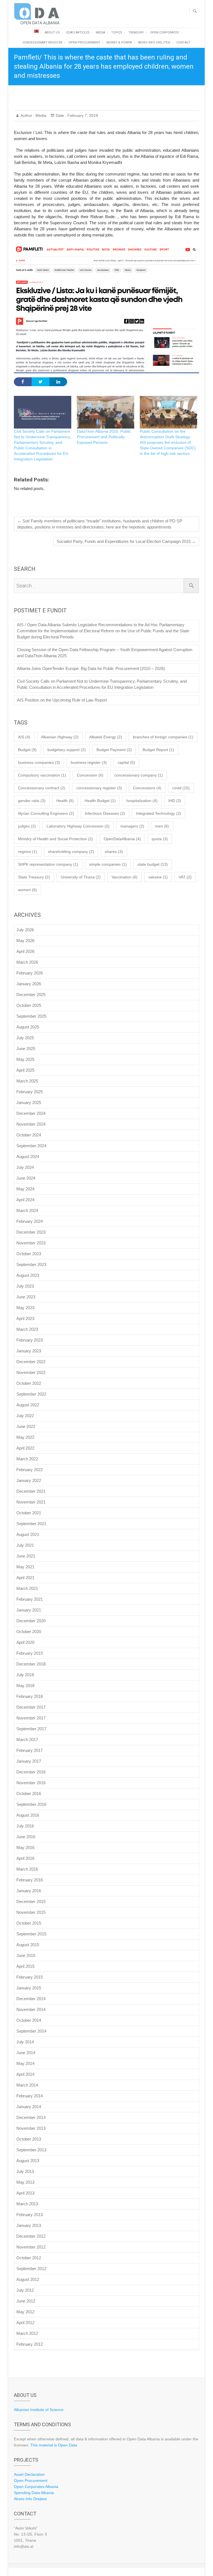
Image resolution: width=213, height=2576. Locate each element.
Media (100, 33)
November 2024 (31, 1124)
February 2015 (30, 1977)
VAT (185, 877)
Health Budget (100, 801)
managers (132, 826)
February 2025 (30, 1092)
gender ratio (32, 801)
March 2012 (27, 2333)
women (27, 890)
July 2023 (25, 1286)
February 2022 (30, 1470)
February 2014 (30, 2096)
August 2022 (28, 1405)
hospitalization (142, 801)
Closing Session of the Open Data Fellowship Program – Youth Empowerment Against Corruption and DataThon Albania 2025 (105, 653)
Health (65, 801)
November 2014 (31, 2009)
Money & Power (119, 42)
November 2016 (31, 1783)
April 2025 (25, 1070)
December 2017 (31, 1707)
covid (181, 788)
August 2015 (28, 1945)
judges (27, 826)
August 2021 (28, 1534)
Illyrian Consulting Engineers (46, 813)
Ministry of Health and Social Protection (55, 839)
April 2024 (25, 1200)
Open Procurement (84, 42)
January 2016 (29, 1891)
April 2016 (25, 1858)
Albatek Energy (106, 737)
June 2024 (26, 1178)
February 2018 (30, 1696)
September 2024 (31, 1146)
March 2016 (27, 1869)
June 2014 (26, 2053)
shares (114, 852)
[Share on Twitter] (40, 382)
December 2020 (31, 1621)
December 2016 (31, 1772)
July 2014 (25, 2042)
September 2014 (31, 2031)
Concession (90, 775)
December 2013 (31, 2117)
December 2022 (31, 1362)
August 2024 (28, 1157)
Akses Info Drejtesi (154, 42)
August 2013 (28, 2161)
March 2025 (27, 1081)
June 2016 (26, 1837)
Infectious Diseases (105, 813)
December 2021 (31, 1491)
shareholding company (71, 852)
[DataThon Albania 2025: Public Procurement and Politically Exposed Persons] (106, 412)
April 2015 (25, 1966)
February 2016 (30, 1880)
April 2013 (25, 2193)
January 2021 (29, 1610)
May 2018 (25, 1686)
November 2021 (31, 1502)
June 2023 (26, 1297)
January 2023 (29, 1351)
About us (52, 33)
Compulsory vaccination (42, 775)
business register (89, 762)
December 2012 (31, 2236)
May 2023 (25, 1308)
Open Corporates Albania (36, 2487)
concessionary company (139, 775)
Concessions (147, 788)
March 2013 (27, 2204)
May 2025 (25, 1059)
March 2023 (27, 1329)
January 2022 (29, 1480)
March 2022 (27, 1459)
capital (126, 762)
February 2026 (30, 973)
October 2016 (29, 1794)
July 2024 (25, 1167)
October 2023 (29, 1254)
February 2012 (30, 2344)
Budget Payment (114, 750)
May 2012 (25, 2312)
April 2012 (25, 2323)
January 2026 (29, 984)
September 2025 (31, 1016)
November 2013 (31, 2128)
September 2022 (31, 1394)
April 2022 (25, 1448)
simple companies (108, 864)
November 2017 (31, 1718)
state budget (153, 864)
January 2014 (29, 2107)
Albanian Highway (60, 737)
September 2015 (31, 1934)
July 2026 (25, 930)
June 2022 (26, 1426)
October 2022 (29, 1383)
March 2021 (27, 1588)
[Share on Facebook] (23, 382)
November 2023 (31, 1243)
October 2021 (29, 1513)
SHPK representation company (48, 864)
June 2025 (26, 1049)
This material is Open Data (54, 2445)
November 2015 (31, 1912)
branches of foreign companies (163, 737)
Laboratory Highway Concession (78, 826)
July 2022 (25, 1416)
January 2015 (29, 1988)
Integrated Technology (159, 813)
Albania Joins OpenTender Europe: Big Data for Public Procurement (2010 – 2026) (91, 668)
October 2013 (29, 2139)
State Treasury (34, 877)
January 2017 (29, 1761)
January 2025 (29, 1103)
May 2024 (25, 1189)
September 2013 (31, 2150)
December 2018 (31, 1664)
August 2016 (28, 1815)
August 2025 (28, 1027)
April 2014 (25, 2074)
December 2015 (31, 1901)
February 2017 (30, 1750)
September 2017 (31, 1729)
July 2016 (25, 1826)
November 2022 (31, 1372)
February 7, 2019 (82, 115)
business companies (39, 762)
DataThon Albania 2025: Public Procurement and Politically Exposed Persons (104, 437)
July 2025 (25, 1038)
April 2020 (25, 1642)
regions (28, 852)
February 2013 (30, 2215)
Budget (27, 750)
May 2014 (25, 2063)
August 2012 (28, 2279)
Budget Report (158, 750)
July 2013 (25, 2171)
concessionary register (99, 788)
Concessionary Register (42, 42)
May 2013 (25, 2182)
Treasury (136, 33)
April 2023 (25, 1318)
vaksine (158, 877)
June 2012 (26, 2301)
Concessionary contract (42, 788)
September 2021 (31, 1524)
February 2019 (30, 1653)
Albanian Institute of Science (39, 2410)
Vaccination (125, 877)
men (162, 826)
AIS (24, 737)
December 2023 (31, 1232)
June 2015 (26, 1955)
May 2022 (25, 1437)
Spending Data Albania (34, 2493)
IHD (175, 801)
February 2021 (30, 1599)
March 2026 (27, 962)
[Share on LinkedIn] (58, 382)
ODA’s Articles (78, 33)
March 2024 (27, 1210)
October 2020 (29, 1632)
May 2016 (25, 1847)
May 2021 (25, 1567)
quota (160, 839)
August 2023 (28, 1275)
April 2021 (25, 1578)
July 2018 (25, 1675)
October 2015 (29, 1923)
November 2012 (31, 2247)
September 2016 (31, 1804)
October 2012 (29, 2258)
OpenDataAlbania (122, 839)
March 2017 (27, 1740)
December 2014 (31, 1999)
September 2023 (31, 1264)
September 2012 (31, 2269)
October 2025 (29, 1005)
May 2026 (25, 941)
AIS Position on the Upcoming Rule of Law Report (62, 700)
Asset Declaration (29, 2474)
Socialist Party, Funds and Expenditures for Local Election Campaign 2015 (126, 541)
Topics (117, 33)
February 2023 (30, 1340)
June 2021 (26, 1556)
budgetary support (67, 750)
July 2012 (25, 2290)
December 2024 (31, 1113)
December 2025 (31, 995)
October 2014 (29, 2020)
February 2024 (30, 1221)
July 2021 (25, 1545)
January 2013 (29, 2225)
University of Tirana (81, 877)
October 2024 (29, 1135)
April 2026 (25, 951)
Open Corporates (164, 33)
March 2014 (27, 2085)
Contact (183, 42)
